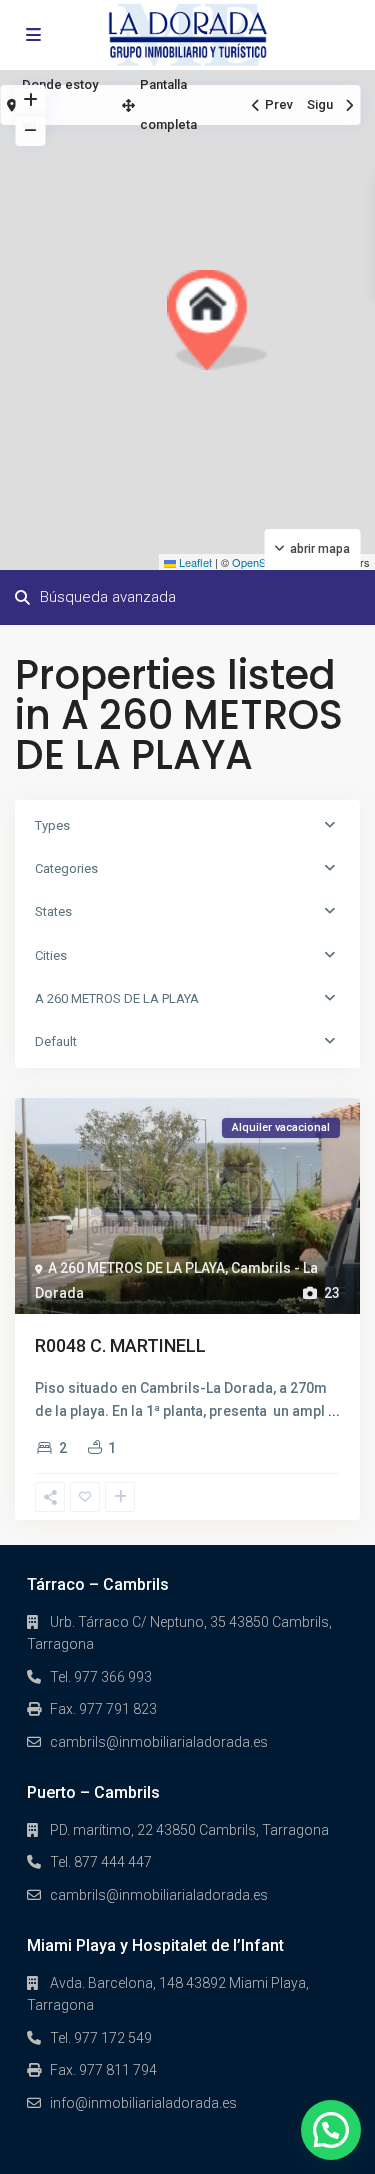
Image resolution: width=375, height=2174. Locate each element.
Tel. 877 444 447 (101, 1862)
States (53, 911)
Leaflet (194, 562)
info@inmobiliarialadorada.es (143, 2103)
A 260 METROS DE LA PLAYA (117, 998)
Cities (51, 955)
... (334, 1411)
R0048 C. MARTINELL (120, 1345)
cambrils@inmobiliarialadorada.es (159, 1742)
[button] (217, 320)
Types (52, 825)
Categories (66, 868)
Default (56, 1041)
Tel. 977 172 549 (101, 2038)
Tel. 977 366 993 (101, 1677)
